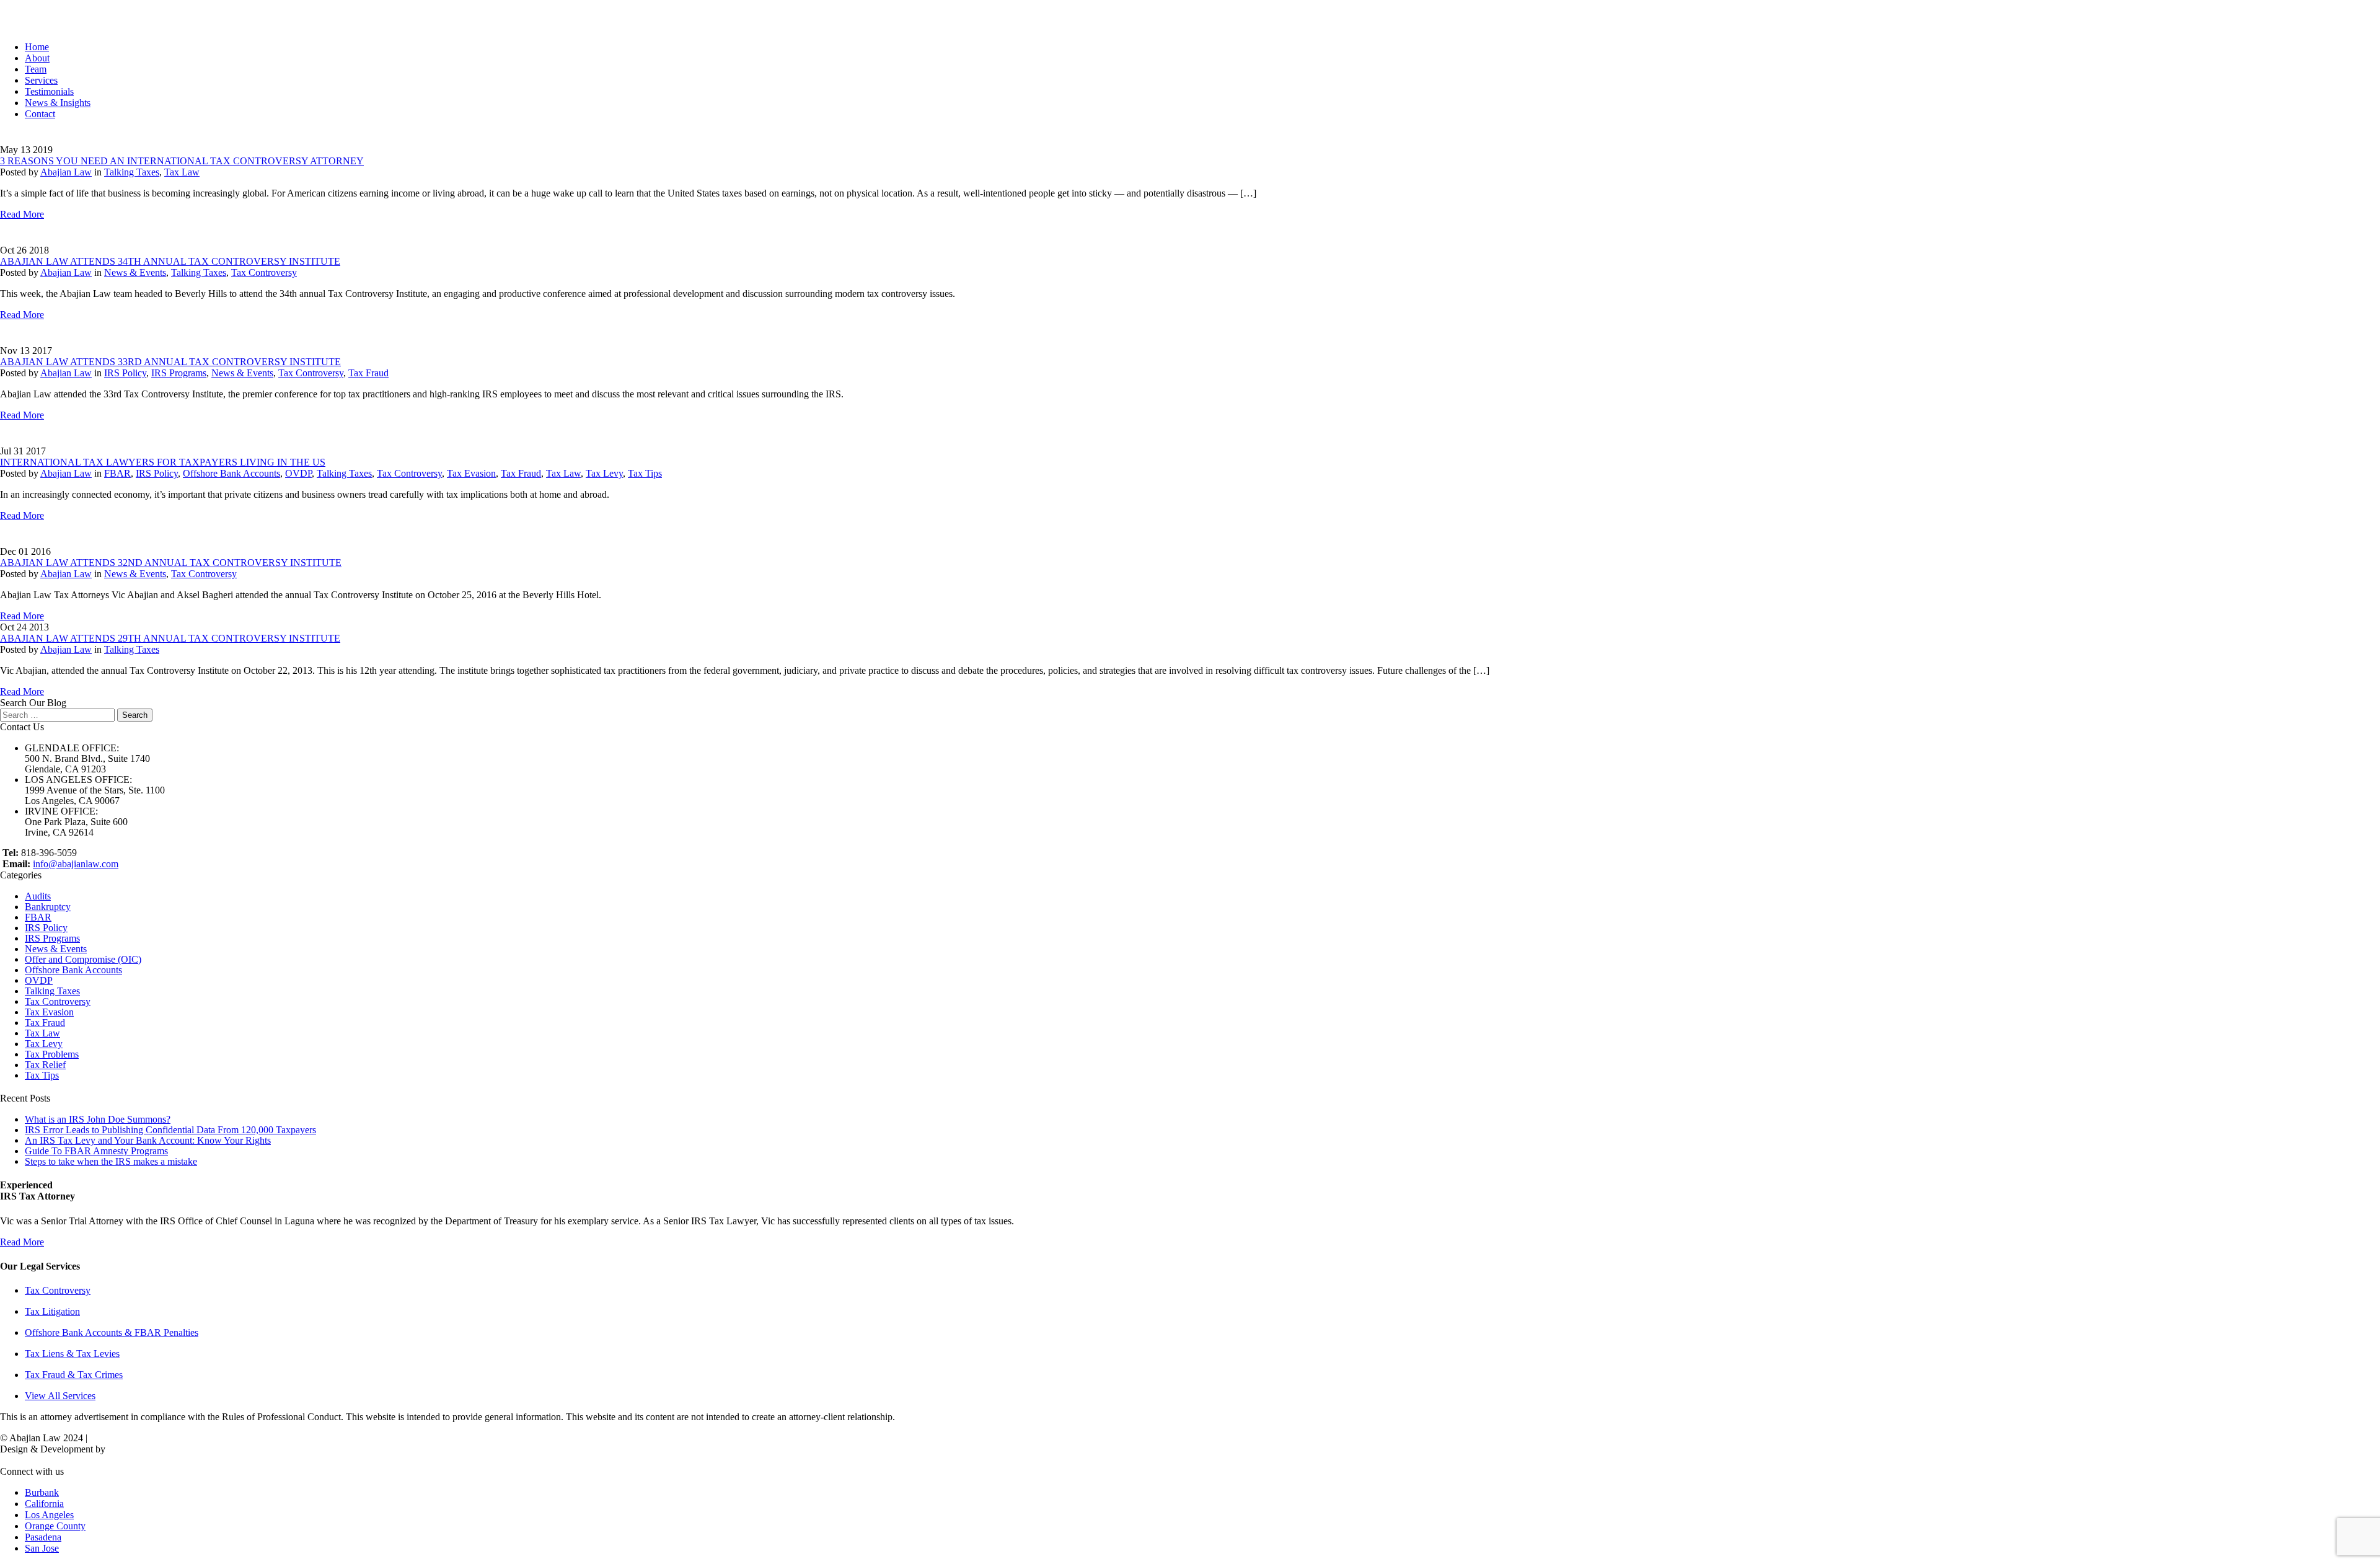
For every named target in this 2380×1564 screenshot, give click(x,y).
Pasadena (43, 1537)
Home (37, 47)
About (37, 58)
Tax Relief (45, 1065)
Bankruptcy (48, 907)
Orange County (55, 1526)
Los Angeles (49, 1515)
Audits (38, 896)
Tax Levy (604, 473)
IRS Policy (125, 373)
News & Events (135, 272)
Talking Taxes (132, 172)
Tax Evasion (471, 473)
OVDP (298, 473)
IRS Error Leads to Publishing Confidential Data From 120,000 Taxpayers (170, 1130)
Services (41, 80)
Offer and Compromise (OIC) (83, 959)
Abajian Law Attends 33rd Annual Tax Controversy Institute (170, 362)
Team (36, 69)
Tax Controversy (264, 272)
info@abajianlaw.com (76, 864)
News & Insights (58, 103)
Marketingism (135, 1449)
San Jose (42, 1548)
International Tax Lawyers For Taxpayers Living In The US (163, 462)
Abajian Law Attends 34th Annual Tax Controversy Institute (170, 261)
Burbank (42, 1492)
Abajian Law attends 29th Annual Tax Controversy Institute (170, 638)
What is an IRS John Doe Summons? (98, 1119)
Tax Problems (52, 1054)
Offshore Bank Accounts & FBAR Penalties (112, 1332)
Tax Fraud (368, 373)
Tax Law (182, 172)
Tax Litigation (52, 1311)
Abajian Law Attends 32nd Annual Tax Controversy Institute (171, 563)
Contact (40, 114)
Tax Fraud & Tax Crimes (74, 1375)
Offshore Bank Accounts (231, 473)
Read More (22, 214)
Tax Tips (645, 473)
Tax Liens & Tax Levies (72, 1354)
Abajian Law (66, 172)
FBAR (117, 473)
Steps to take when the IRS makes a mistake (111, 1161)
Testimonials (49, 91)
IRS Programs (179, 373)
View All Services (60, 1396)
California (44, 1504)
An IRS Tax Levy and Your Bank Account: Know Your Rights (148, 1140)
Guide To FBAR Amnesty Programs (96, 1151)
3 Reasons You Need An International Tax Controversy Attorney (182, 161)
